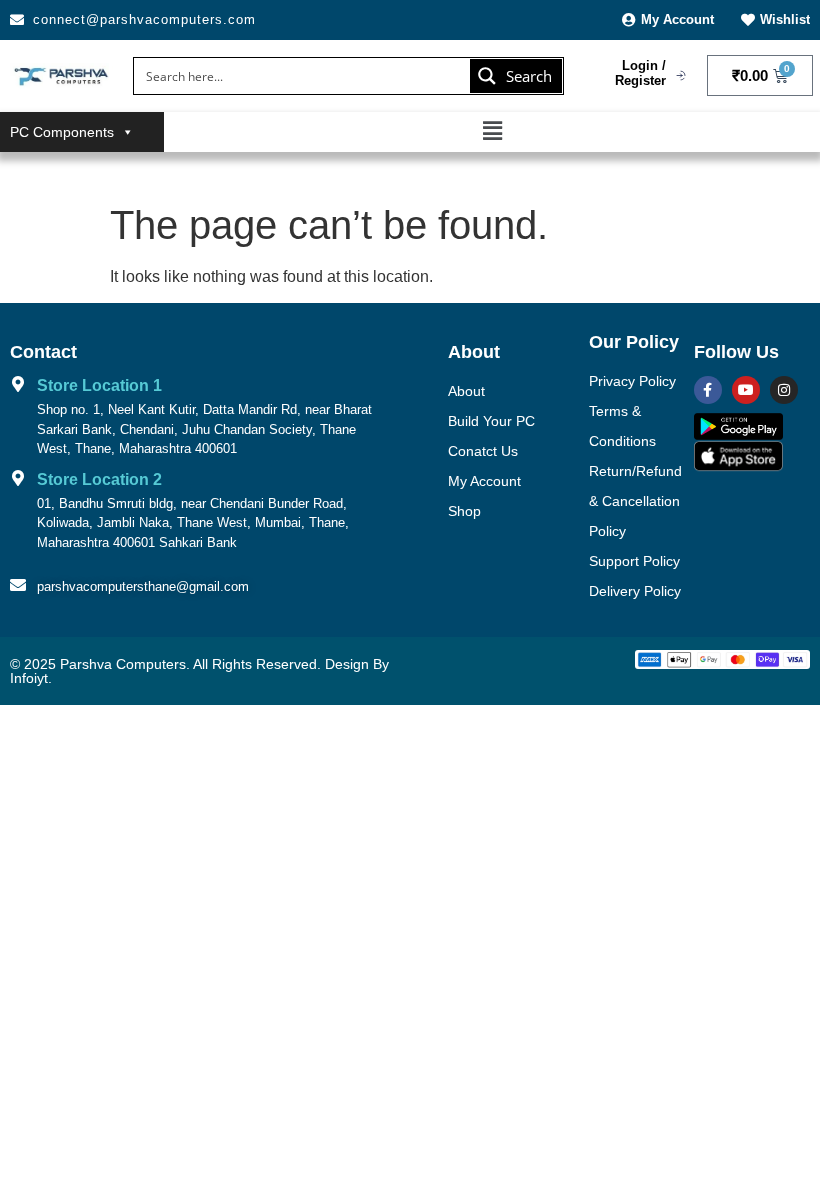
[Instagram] (784, 390)
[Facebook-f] (708, 390)
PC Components (62, 132)
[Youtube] (746, 390)
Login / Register (640, 73)
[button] (492, 132)
